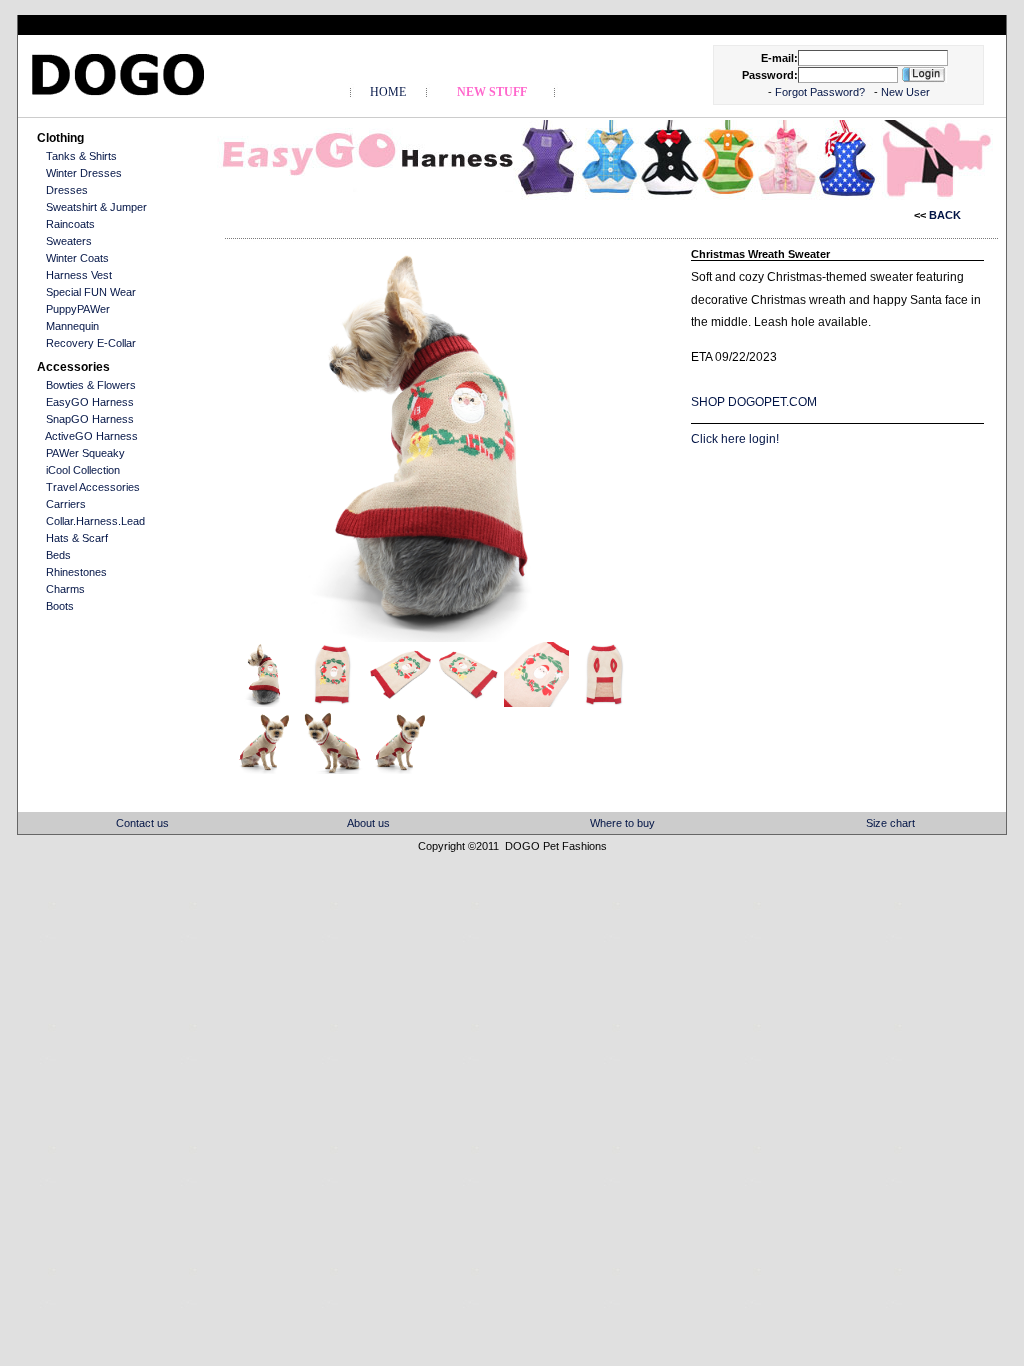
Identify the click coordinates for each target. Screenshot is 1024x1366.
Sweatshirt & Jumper (96, 207)
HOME (388, 92)
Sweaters (69, 241)
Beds (58, 555)
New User (905, 92)
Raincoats (70, 224)
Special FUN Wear (91, 292)
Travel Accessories (93, 487)
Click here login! (735, 439)
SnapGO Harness (90, 419)
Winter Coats (77, 258)
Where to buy (622, 823)
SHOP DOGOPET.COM (754, 402)
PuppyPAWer (78, 309)
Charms (65, 589)
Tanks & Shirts (81, 156)
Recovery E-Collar (91, 343)
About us (368, 823)
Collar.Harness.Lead (95, 521)
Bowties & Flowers (91, 385)
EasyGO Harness (90, 402)
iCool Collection (83, 470)
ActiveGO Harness (91, 436)
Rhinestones (76, 572)
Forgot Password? (821, 92)
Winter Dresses (84, 173)
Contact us (142, 823)
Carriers (66, 504)
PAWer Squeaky (85, 453)
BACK (943, 215)
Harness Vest (79, 275)
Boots (60, 606)
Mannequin (72, 326)
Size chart (890, 823)
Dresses (67, 190)
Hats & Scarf (77, 538)
